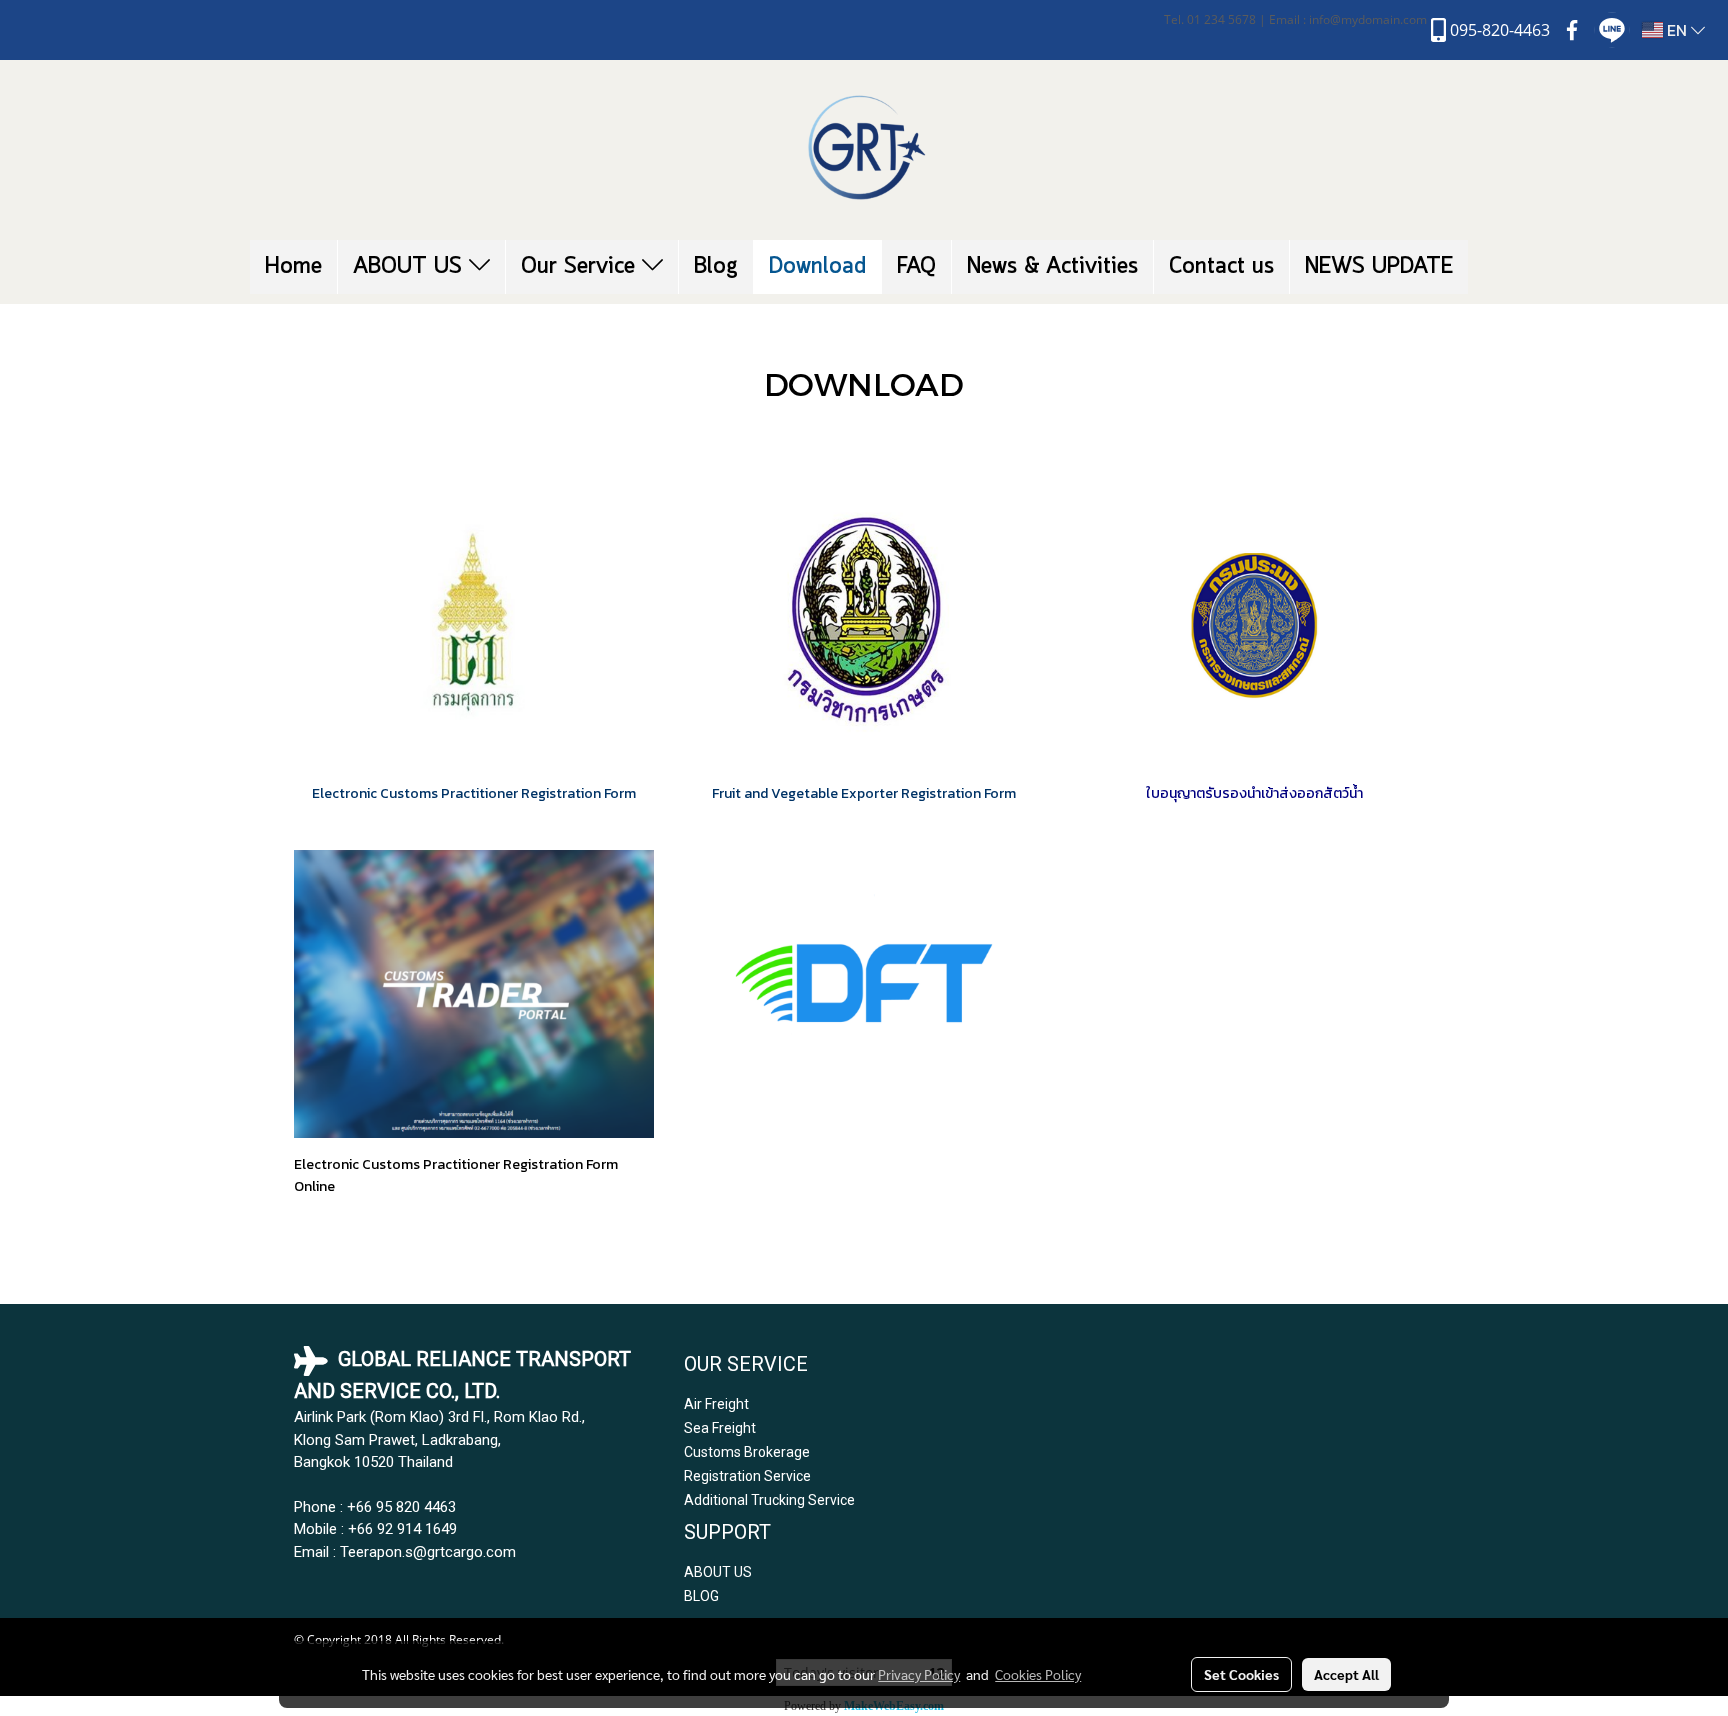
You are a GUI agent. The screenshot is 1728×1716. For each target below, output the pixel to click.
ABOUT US (411, 267)
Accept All (1346, 1674)
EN (1677, 30)
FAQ (916, 267)
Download (817, 267)
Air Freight (716, 1404)
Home (293, 267)
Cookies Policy (1038, 1674)
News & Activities (1052, 267)
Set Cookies (1241, 1674)
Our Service (581, 267)
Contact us (1221, 267)
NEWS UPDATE (1379, 267)
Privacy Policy (919, 1674)
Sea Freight (720, 1428)
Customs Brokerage (747, 1452)
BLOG (701, 1596)
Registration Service (747, 1476)
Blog (716, 267)
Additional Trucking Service (769, 1500)
